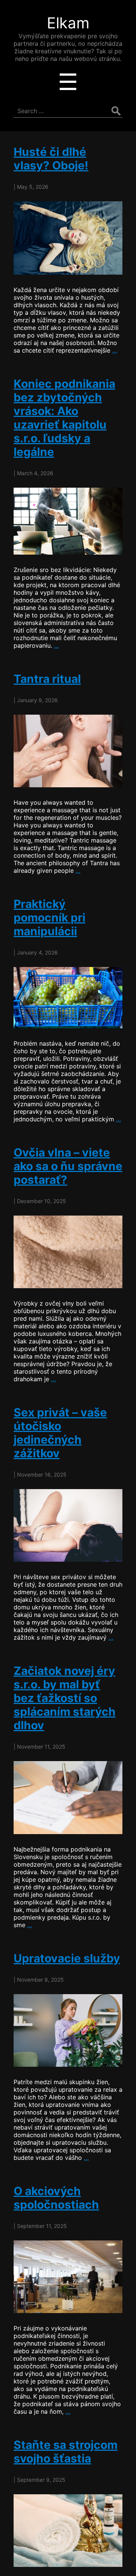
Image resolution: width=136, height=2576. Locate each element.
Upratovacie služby (67, 1958)
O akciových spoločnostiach (56, 2198)
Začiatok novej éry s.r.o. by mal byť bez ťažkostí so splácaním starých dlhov (65, 1698)
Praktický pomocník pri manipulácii (49, 917)
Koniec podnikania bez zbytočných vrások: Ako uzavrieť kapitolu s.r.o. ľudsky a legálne (64, 418)
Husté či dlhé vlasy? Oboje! (51, 159)
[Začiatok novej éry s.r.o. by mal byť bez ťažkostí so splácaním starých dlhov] (68, 1797)
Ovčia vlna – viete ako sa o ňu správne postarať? (68, 1166)
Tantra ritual (47, 679)
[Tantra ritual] (68, 751)
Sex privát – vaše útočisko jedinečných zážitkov (60, 1433)
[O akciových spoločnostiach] (68, 2277)
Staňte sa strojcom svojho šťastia (66, 2452)
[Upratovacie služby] (68, 2030)
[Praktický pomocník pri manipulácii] (68, 998)
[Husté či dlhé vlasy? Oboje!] (68, 238)
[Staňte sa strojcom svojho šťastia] (68, 2531)
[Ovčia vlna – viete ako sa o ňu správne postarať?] (68, 1252)
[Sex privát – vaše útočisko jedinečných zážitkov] (68, 1525)
